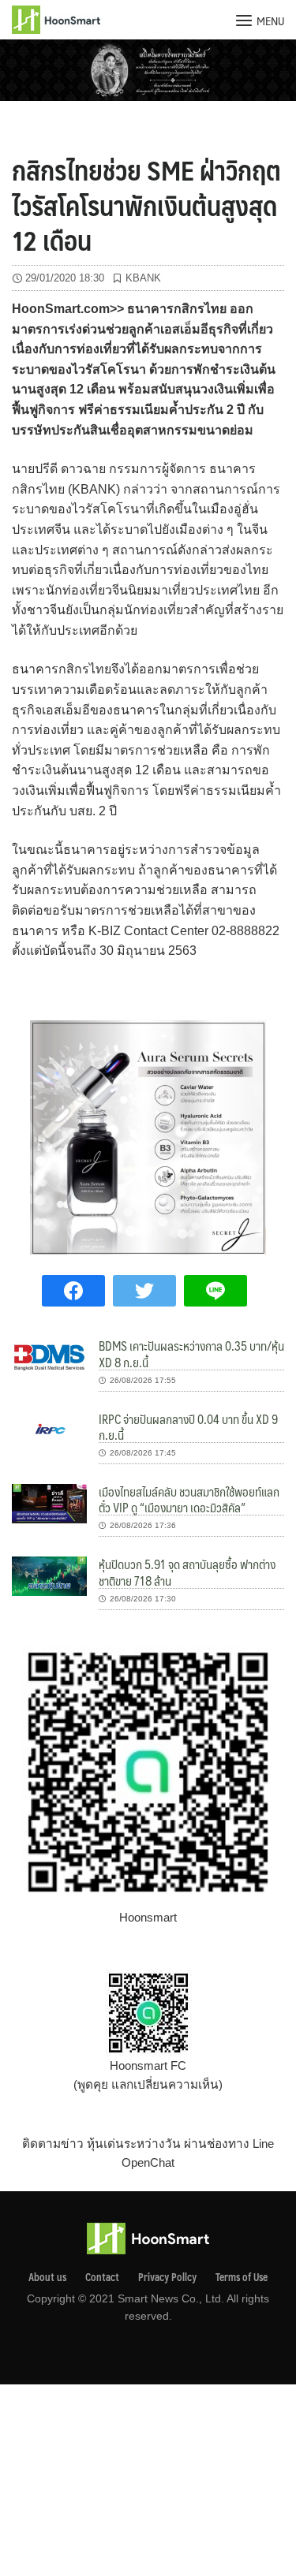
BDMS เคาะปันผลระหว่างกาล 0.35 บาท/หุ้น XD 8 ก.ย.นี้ (191, 1353)
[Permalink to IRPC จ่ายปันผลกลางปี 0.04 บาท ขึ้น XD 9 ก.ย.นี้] (49, 1430)
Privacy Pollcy (167, 2277)
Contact (102, 2277)
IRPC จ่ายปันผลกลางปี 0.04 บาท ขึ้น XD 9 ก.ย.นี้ (188, 1427)
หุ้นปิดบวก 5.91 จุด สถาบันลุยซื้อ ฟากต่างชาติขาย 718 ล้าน (187, 1572)
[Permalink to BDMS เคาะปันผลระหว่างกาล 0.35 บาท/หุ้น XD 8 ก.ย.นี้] (49, 1357)
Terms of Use (242, 2277)
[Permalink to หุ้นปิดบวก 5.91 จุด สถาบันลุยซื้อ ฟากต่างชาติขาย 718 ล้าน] (49, 1575)
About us (47, 2277)
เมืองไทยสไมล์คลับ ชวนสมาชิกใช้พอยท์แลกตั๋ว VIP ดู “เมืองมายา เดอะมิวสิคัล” (189, 1499)
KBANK (143, 278)
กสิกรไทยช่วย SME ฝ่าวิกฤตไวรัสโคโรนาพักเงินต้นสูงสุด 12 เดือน (146, 204)
